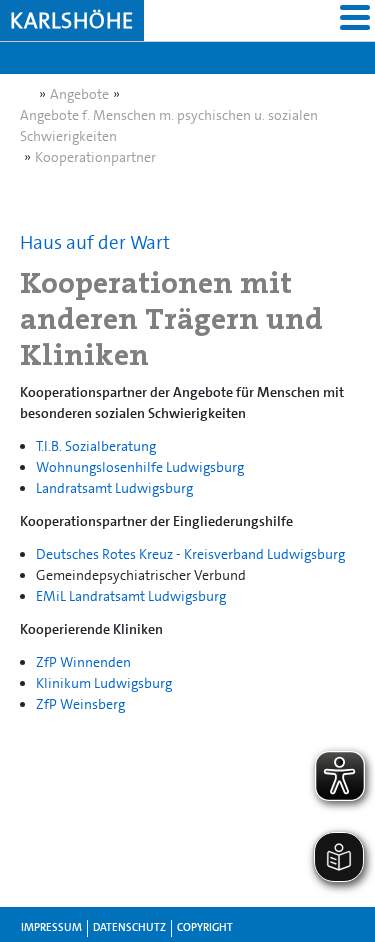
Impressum (51, 927)
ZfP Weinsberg (80, 704)
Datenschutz (129, 927)
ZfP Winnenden (83, 662)
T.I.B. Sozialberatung (96, 446)
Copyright (205, 927)
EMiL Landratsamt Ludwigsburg (131, 596)
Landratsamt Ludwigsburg (114, 488)
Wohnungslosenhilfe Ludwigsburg (140, 467)
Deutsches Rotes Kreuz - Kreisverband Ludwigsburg (190, 554)
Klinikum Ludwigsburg (104, 683)
